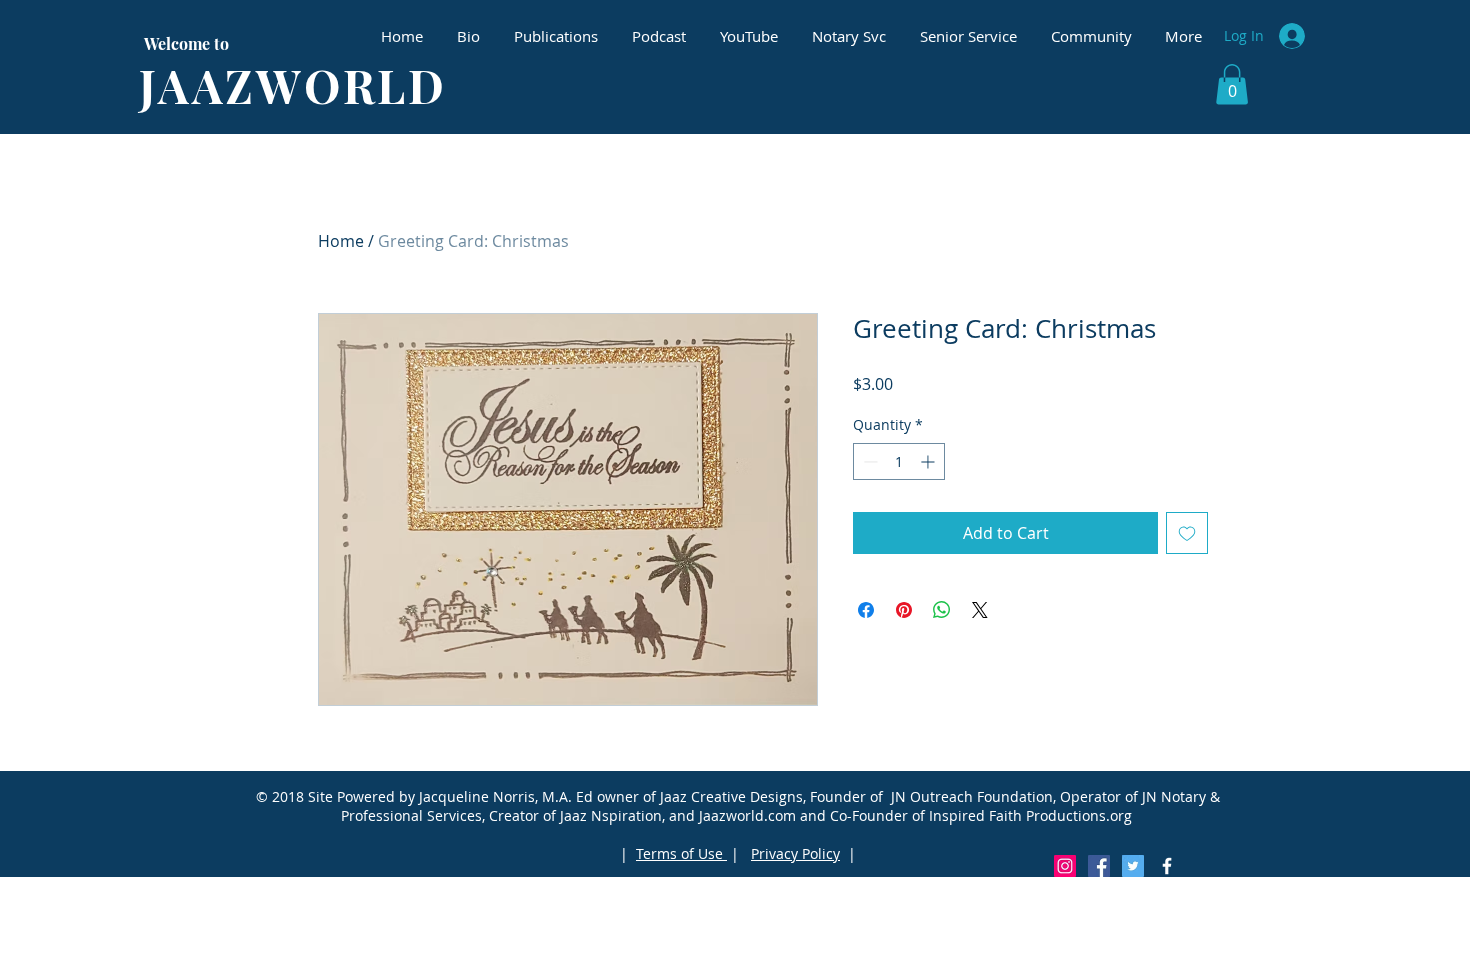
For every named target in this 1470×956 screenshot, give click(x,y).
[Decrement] (868, 461)
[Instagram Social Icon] (1065, 866)
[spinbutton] (899, 461)
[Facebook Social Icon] (1099, 866)
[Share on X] (980, 610)
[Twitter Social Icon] (1133, 866)
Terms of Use (681, 853)
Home (341, 241)
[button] (1232, 84)
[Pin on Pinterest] (904, 610)
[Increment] (929, 461)
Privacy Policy (795, 853)
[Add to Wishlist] (1187, 533)
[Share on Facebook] (866, 610)
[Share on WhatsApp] (942, 610)
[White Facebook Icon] (1167, 866)
